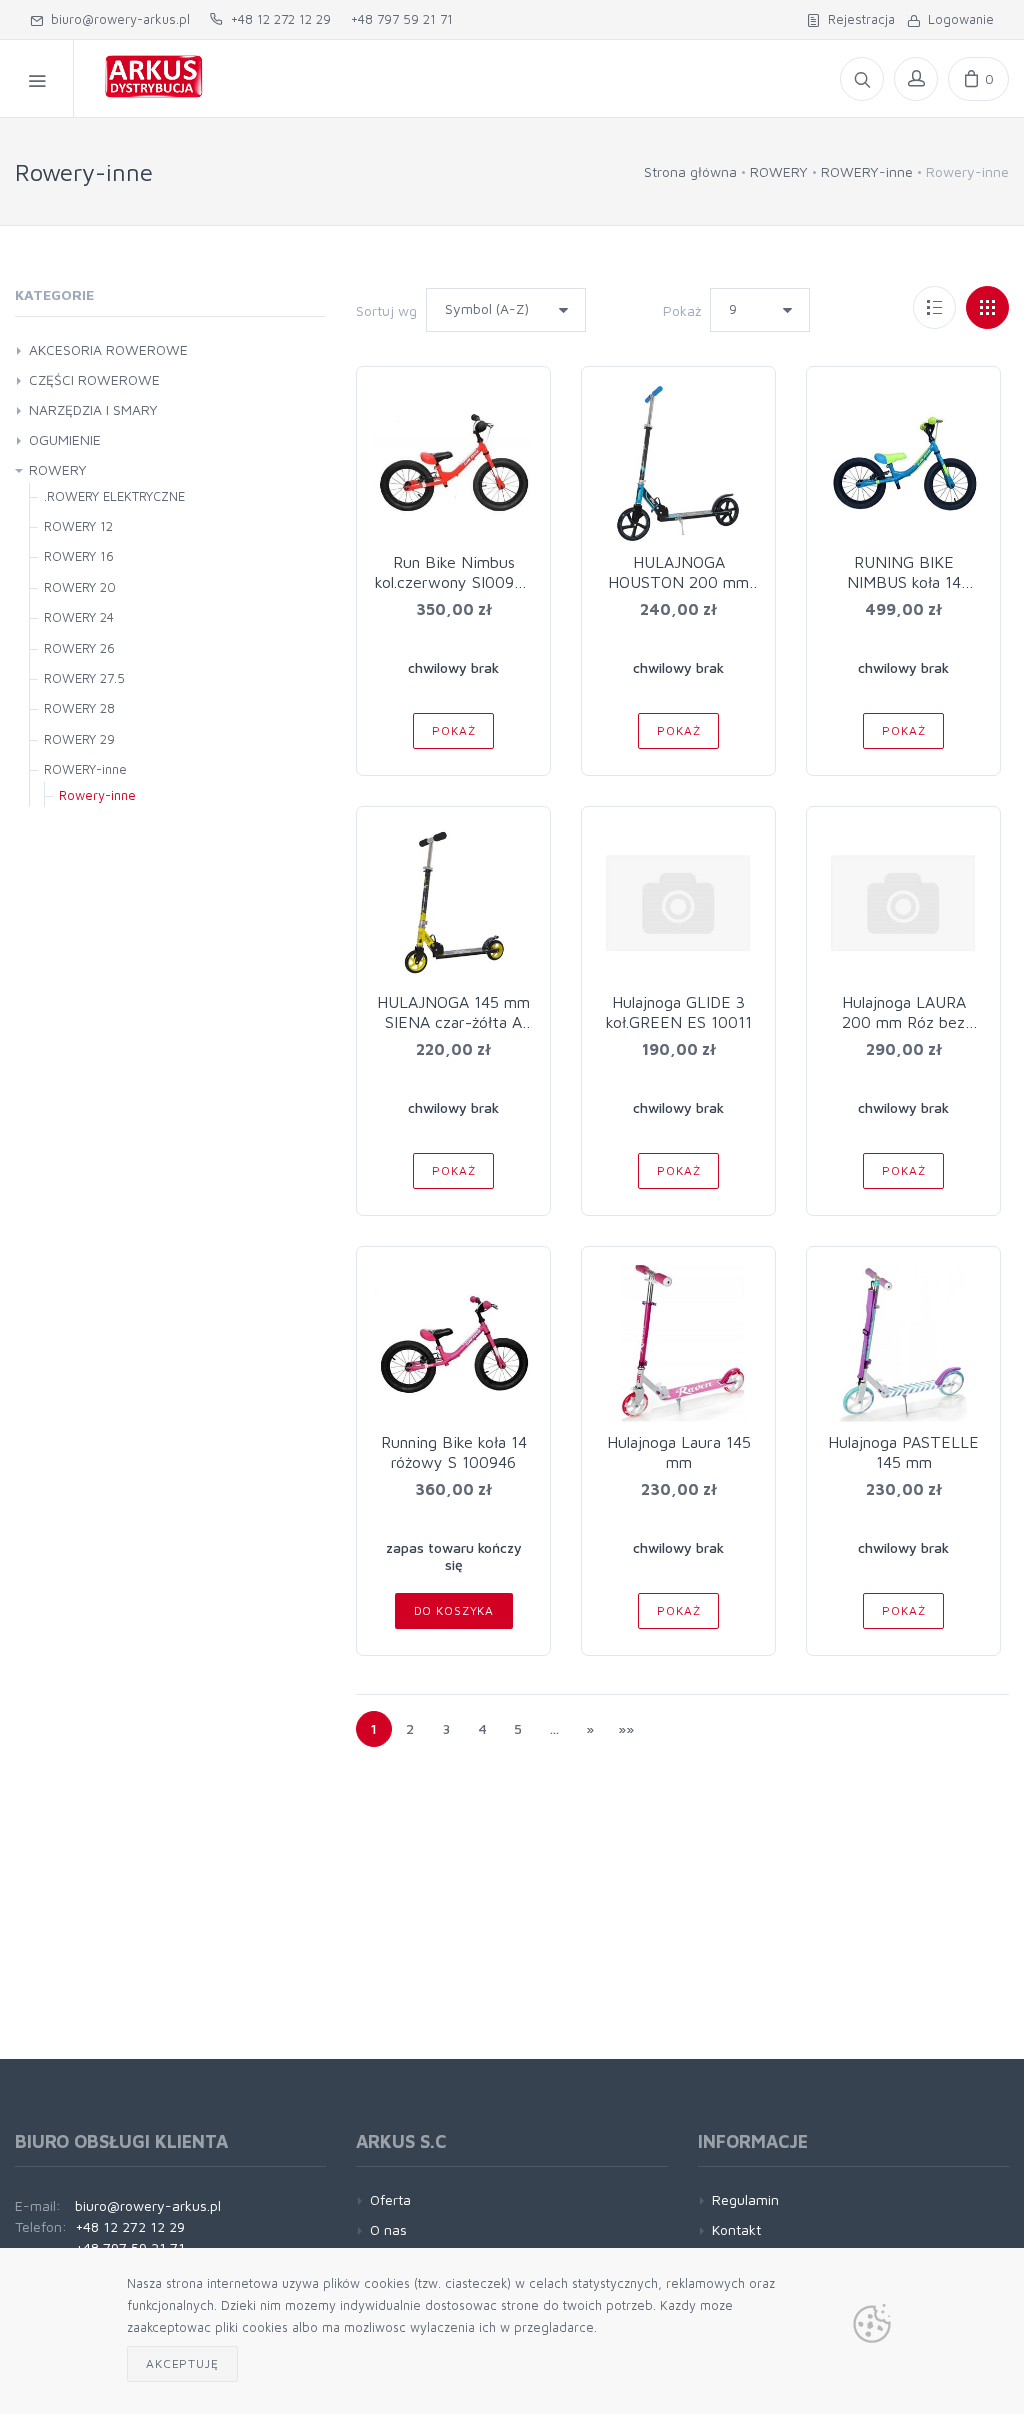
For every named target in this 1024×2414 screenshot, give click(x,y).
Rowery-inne (97, 795)
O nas (388, 2229)
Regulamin (745, 2199)
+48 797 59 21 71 (402, 19)
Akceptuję (182, 2363)
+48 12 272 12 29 (277, 19)
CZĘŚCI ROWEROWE (94, 379)
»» (626, 1728)
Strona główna (690, 171)
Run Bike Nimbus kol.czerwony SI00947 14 (453, 582)
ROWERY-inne (867, 171)
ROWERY (779, 171)
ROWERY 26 (79, 648)
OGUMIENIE (65, 439)
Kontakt (736, 2229)
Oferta (390, 2199)
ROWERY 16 (79, 556)
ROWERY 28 (79, 708)
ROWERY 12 (78, 526)
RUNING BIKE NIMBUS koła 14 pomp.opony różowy (904, 582)
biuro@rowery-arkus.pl (116, 19)
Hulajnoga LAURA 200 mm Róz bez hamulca (904, 1022)
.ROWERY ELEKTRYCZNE (114, 496)
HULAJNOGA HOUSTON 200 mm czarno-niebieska (678, 582)
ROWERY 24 (79, 617)
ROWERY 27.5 (84, 678)
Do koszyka (454, 1610)
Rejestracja (857, 19)
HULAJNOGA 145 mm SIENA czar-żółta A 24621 (453, 1022)
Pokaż (682, 310)
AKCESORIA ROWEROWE (108, 349)
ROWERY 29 (79, 739)
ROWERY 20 (80, 587)
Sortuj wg (386, 310)
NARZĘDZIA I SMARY (93, 409)
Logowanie (957, 19)
